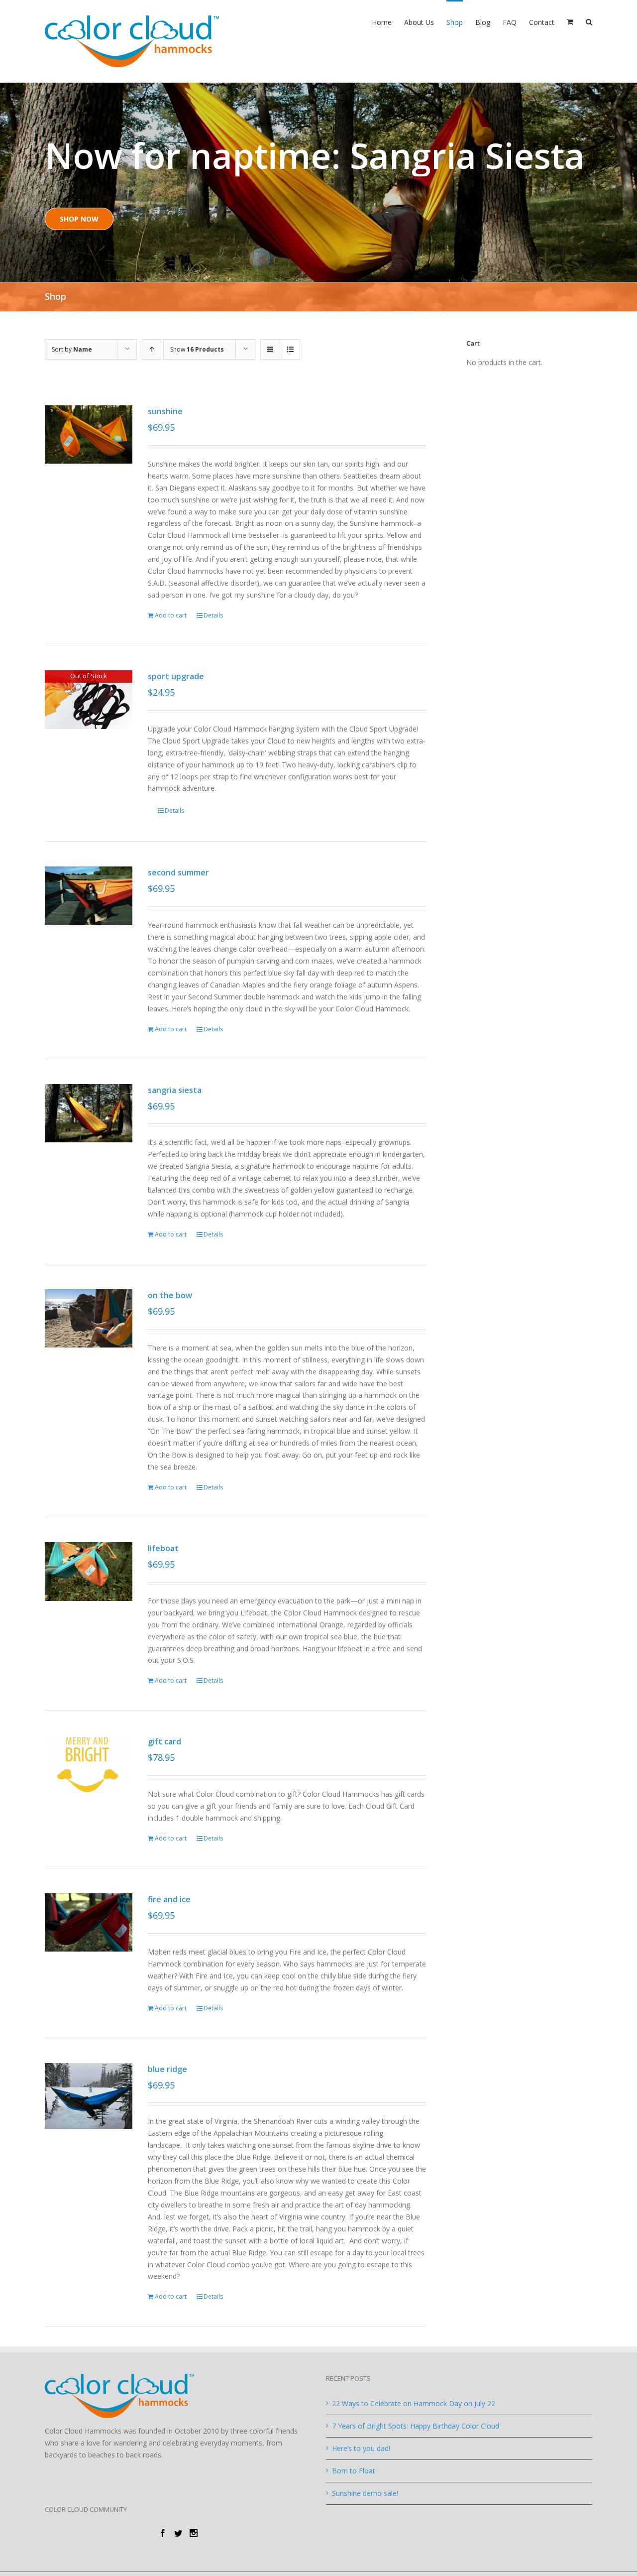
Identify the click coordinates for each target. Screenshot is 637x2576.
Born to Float (354, 2471)
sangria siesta (175, 1090)
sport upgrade (176, 676)
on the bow (170, 1295)
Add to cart (171, 615)
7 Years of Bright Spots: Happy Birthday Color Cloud (416, 2426)
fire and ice (169, 1899)
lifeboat (163, 1548)
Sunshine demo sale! (365, 2493)
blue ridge (167, 2069)
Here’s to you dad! (361, 2448)
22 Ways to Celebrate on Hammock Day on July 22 (414, 2403)
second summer (178, 872)
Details (213, 615)
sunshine (165, 411)
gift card (164, 1741)
